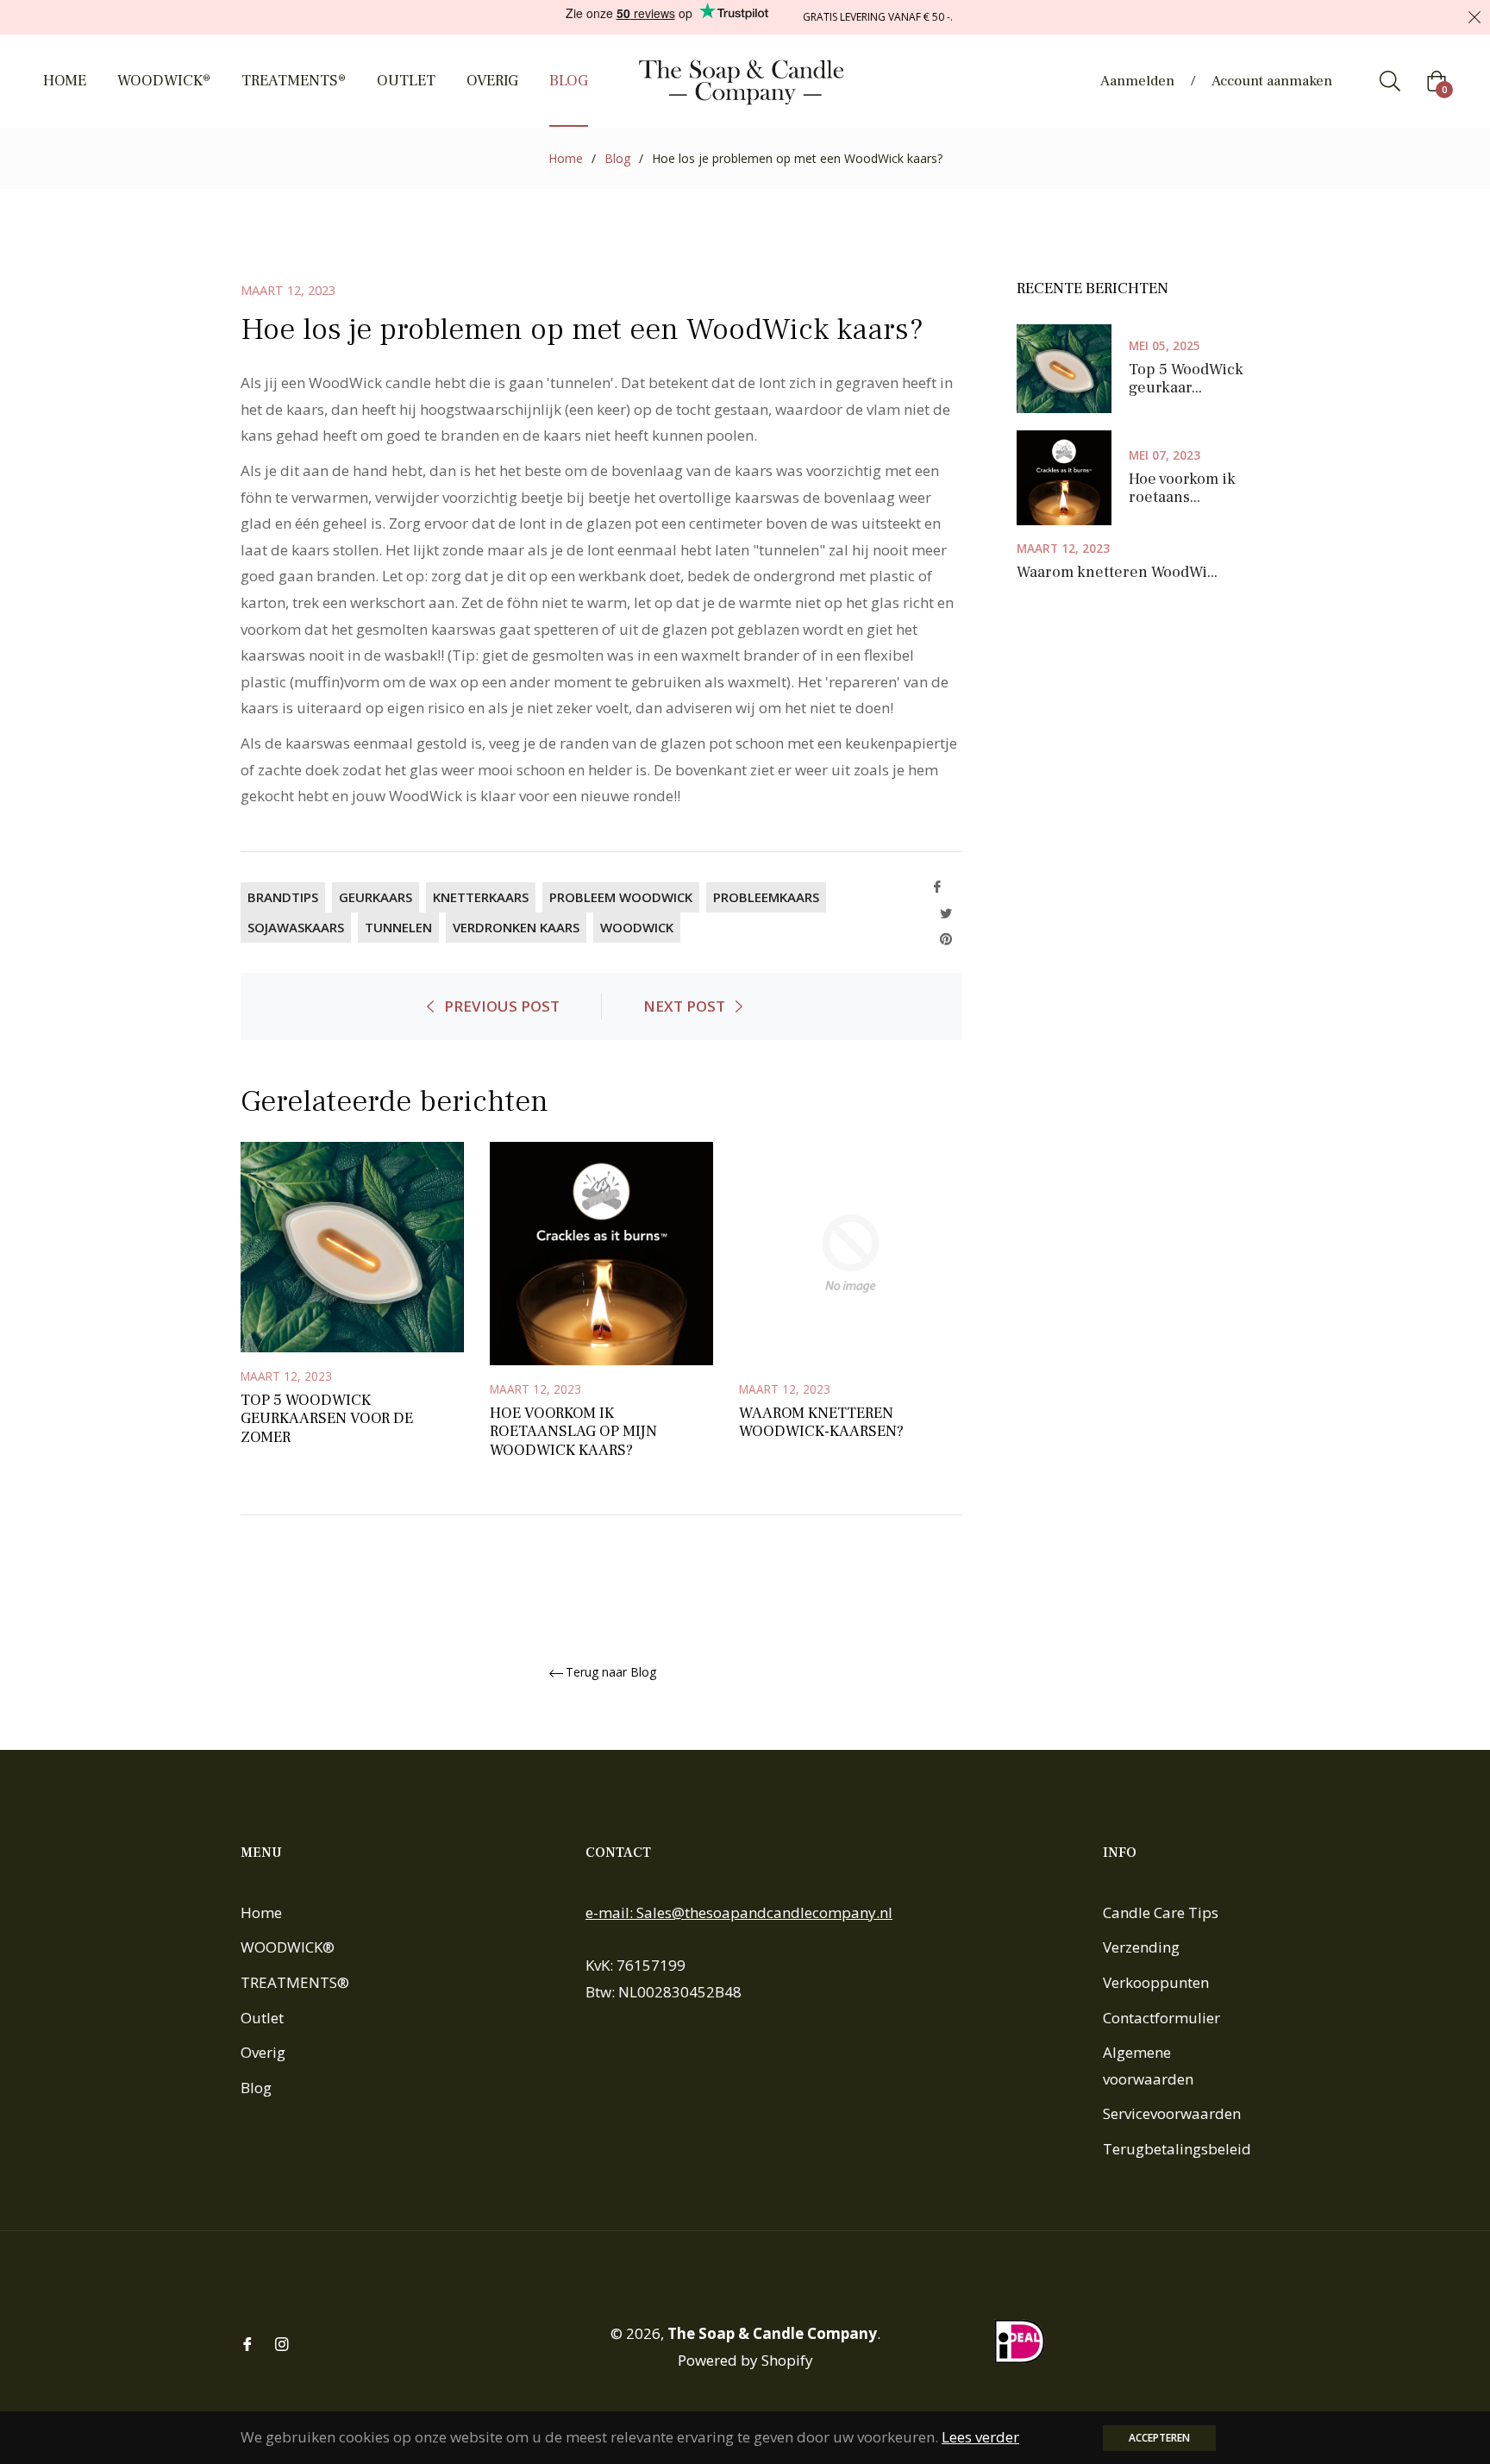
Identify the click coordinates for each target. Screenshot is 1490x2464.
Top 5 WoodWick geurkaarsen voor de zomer (327, 1419)
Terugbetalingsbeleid (1177, 2149)
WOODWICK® (288, 1947)
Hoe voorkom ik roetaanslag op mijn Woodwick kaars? (573, 1432)
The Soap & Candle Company (772, 2333)
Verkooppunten (1156, 1982)
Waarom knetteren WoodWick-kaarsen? (821, 1423)
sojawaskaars (296, 927)
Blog (617, 158)
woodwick (637, 927)
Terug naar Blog (611, 1673)
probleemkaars (766, 897)
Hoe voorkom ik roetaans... (1182, 489)
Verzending (1141, 1947)
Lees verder (980, 2437)
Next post (684, 1006)
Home (566, 158)
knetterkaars (481, 897)
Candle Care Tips (1161, 1912)
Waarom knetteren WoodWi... (1117, 573)
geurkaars (376, 897)
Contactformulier (1161, 2018)
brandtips (283, 897)
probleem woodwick (621, 897)
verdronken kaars (516, 927)
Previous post (502, 1006)
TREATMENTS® (295, 1982)
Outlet (262, 2018)
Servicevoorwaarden (1172, 2113)
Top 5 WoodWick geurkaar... (1186, 379)
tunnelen (398, 927)
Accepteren (1159, 2438)
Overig (263, 2052)
